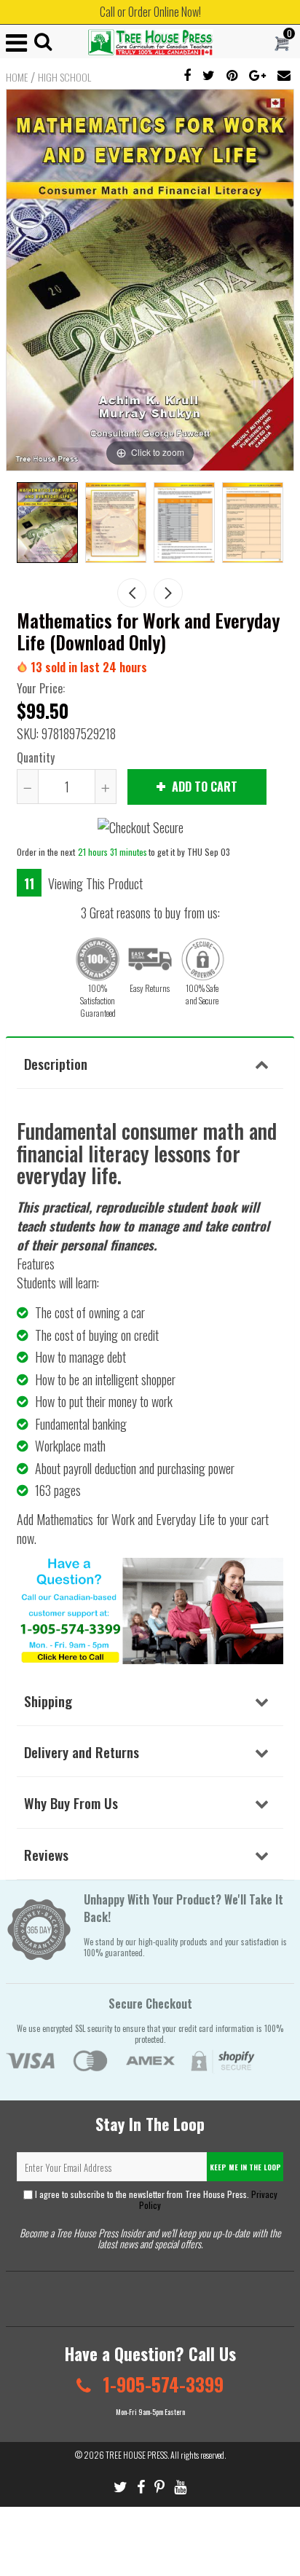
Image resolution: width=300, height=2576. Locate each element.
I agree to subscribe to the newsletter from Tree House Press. (155, 2199)
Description (56, 1063)
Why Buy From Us (71, 1803)
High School (64, 77)
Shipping (48, 1701)
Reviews (46, 1854)
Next (168, 593)
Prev (132, 593)
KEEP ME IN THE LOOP (245, 2167)
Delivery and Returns (82, 1752)
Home (17, 77)
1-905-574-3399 (161, 2384)
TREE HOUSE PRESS (137, 2455)
